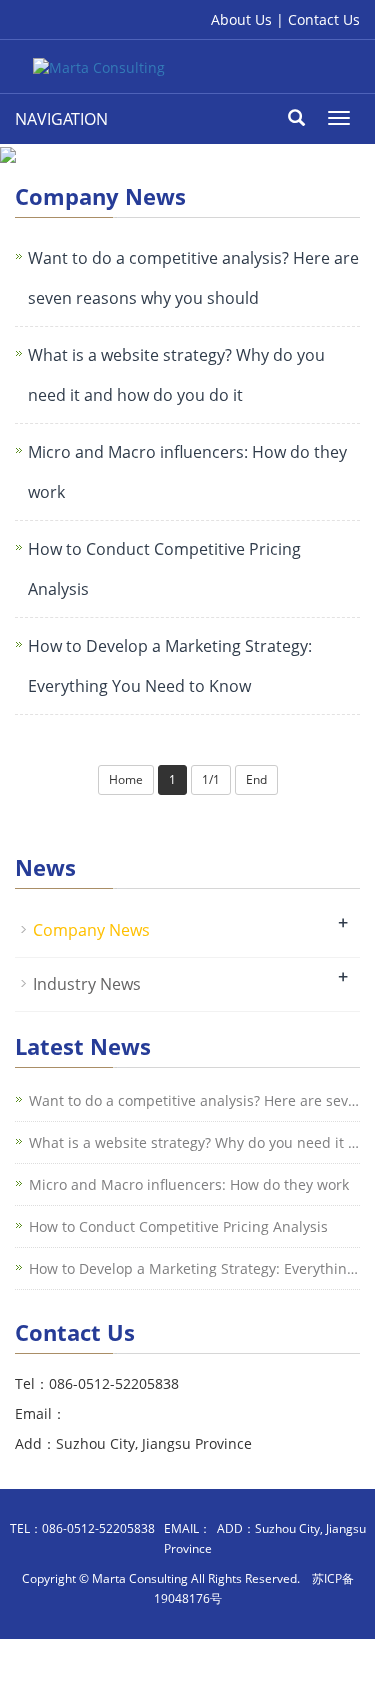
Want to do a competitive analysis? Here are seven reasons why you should (193, 278)
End (256, 779)
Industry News (87, 984)
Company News (91, 930)
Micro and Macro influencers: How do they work (187, 472)
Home (126, 779)
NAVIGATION (61, 119)
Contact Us (324, 19)
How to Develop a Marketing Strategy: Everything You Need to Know (170, 666)
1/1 (211, 779)
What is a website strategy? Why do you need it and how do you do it (176, 375)
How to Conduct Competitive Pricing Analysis (164, 569)
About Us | (249, 19)
